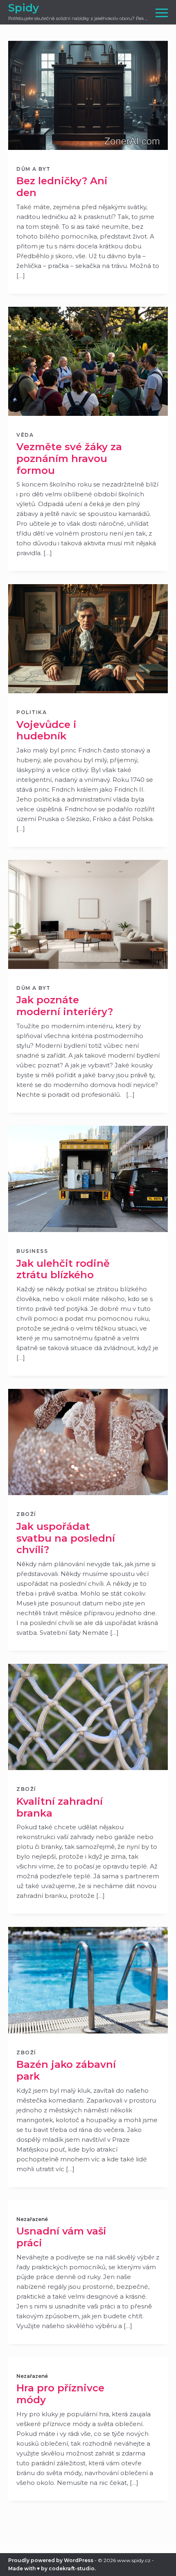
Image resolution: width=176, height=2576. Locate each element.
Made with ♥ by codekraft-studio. (52, 2568)
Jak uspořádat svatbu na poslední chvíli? (66, 1538)
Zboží (26, 1514)
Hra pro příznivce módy (60, 2394)
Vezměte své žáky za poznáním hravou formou (69, 459)
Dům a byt (34, 169)
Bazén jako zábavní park (66, 2070)
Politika (32, 712)
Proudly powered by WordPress (51, 2560)
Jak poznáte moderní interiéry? (65, 1006)
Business (32, 1251)
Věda (25, 435)
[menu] (162, 12)
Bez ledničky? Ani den (62, 187)
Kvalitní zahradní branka (60, 1807)
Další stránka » (88, 2573)
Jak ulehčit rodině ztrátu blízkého (63, 1269)
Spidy (24, 8)
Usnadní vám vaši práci (61, 2237)
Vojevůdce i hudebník (46, 730)
